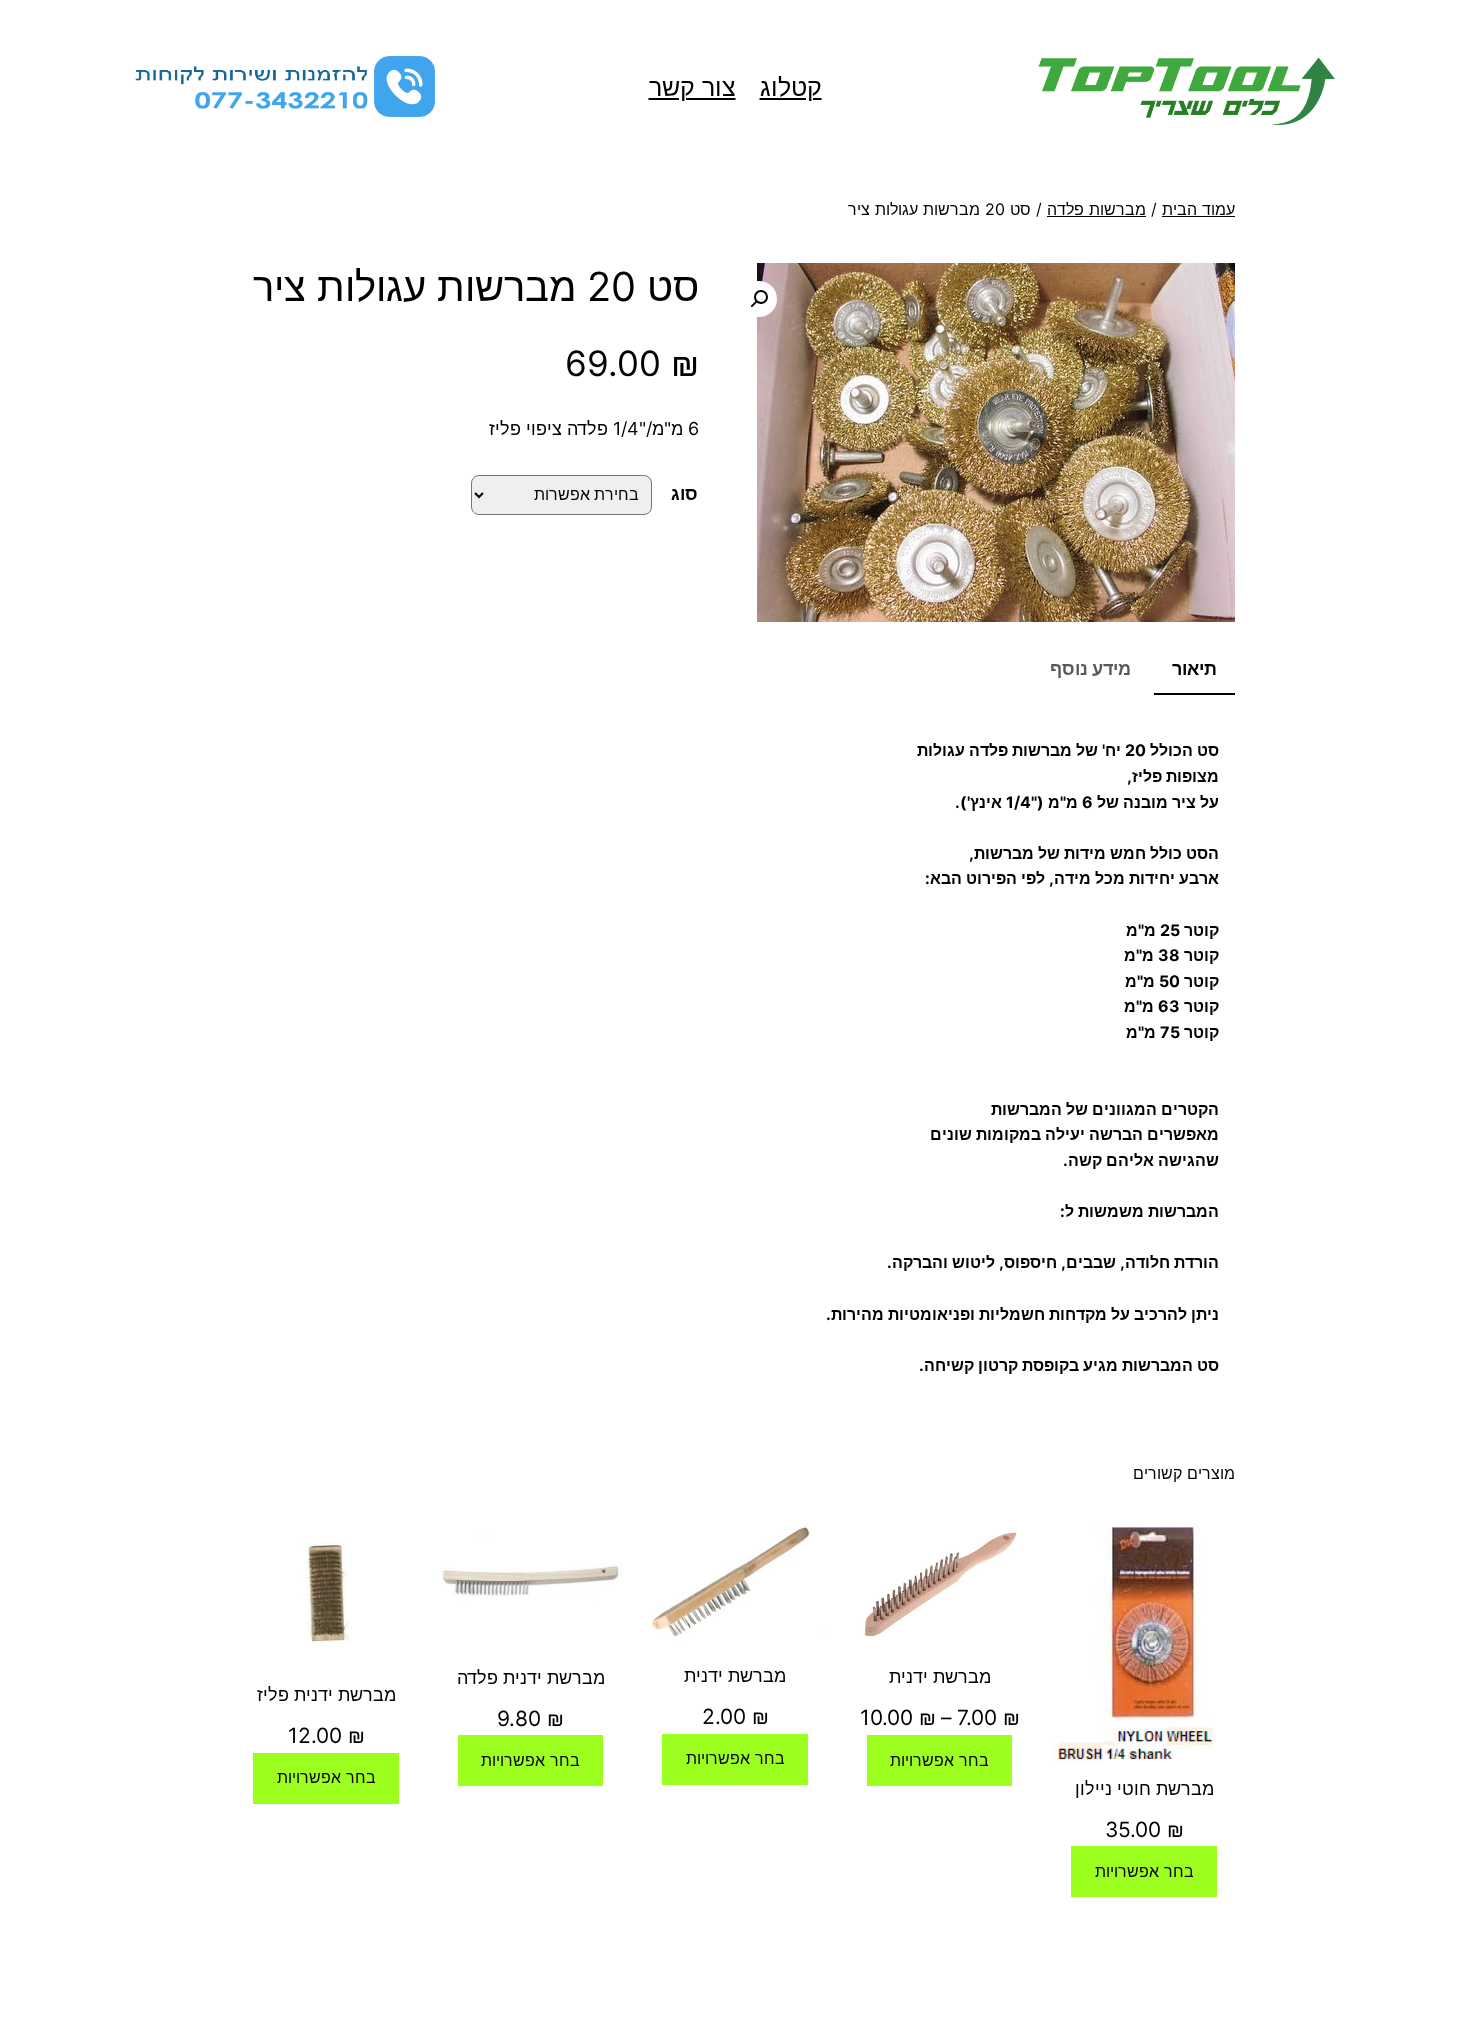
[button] (759, 299)
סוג (684, 493)
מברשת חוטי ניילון (1144, 1788)
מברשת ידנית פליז (326, 1694)
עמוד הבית (1198, 209)
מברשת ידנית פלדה (531, 1677)
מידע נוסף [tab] (1090, 668)
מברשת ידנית (940, 1676)
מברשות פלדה (1096, 209)
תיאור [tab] (1194, 668)
